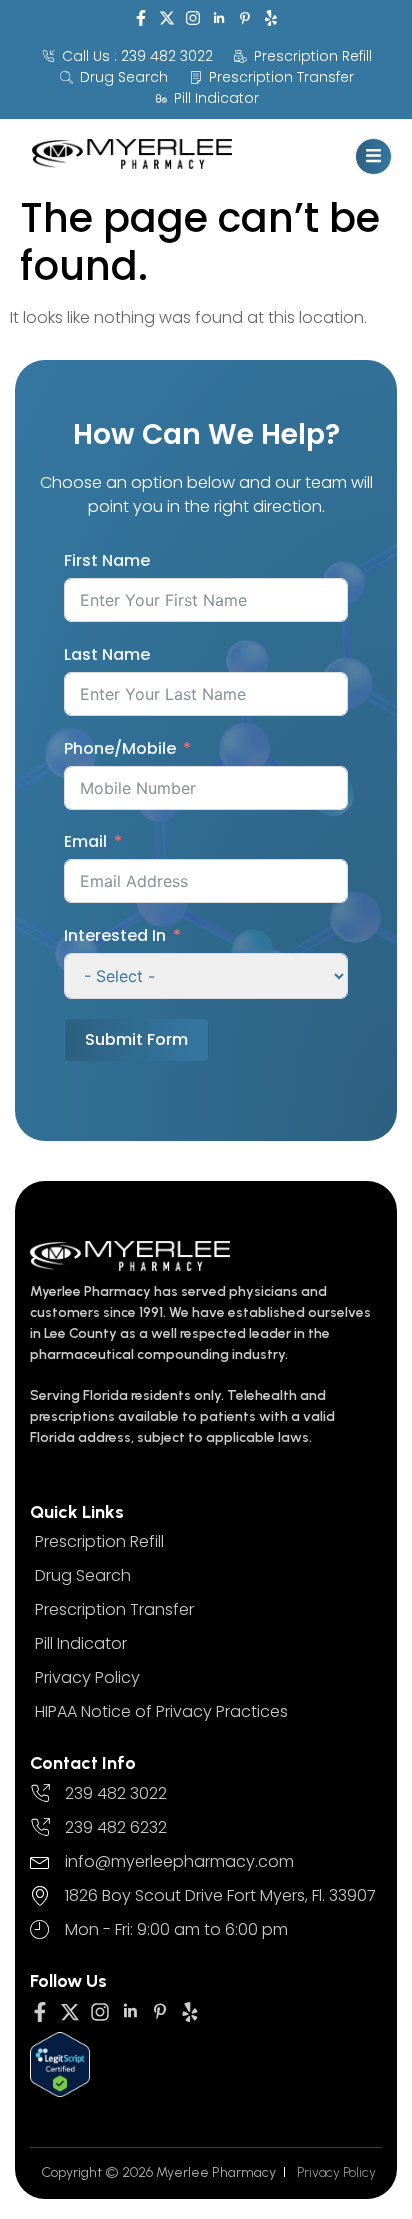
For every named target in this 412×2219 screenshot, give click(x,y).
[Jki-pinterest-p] (245, 18)
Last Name (107, 654)
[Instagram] (193, 18)
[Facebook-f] (141, 18)
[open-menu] (373, 156)
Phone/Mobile (120, 748)
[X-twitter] (167, 18)
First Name (107, 560)
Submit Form (136, 1039)
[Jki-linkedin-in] (219, 18)
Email (85, 841)
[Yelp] (271, 18)
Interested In (115, 935)
